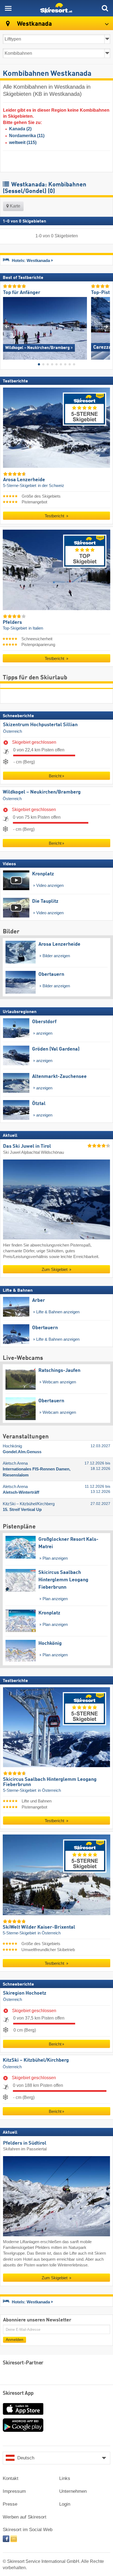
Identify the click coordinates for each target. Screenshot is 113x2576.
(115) (23, 142)
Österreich (12, 731)
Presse (10, 2504)
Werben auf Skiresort (25, 2517)
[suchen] (105, 8)
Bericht (55, 776)
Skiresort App (18, 2393)
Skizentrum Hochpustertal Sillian (40, 725)
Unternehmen (73, 2491)
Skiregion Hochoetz (25, 1993)
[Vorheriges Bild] (7, 326)
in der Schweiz (51, 486)
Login (65, 2504)
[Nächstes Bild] (106, 326)
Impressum (14, 2491)
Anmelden (15, 2339)
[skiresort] (56, 8)
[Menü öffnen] (8, 8)
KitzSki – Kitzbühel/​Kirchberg (36, 2060)
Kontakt (11, 2478)
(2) (20, 129)
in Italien (36, 628)
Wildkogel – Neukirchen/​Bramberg (42, 792)
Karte (15, 206)
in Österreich (49, 1790)
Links (65, 2478)
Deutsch (26, 2458)
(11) (27, 136)
